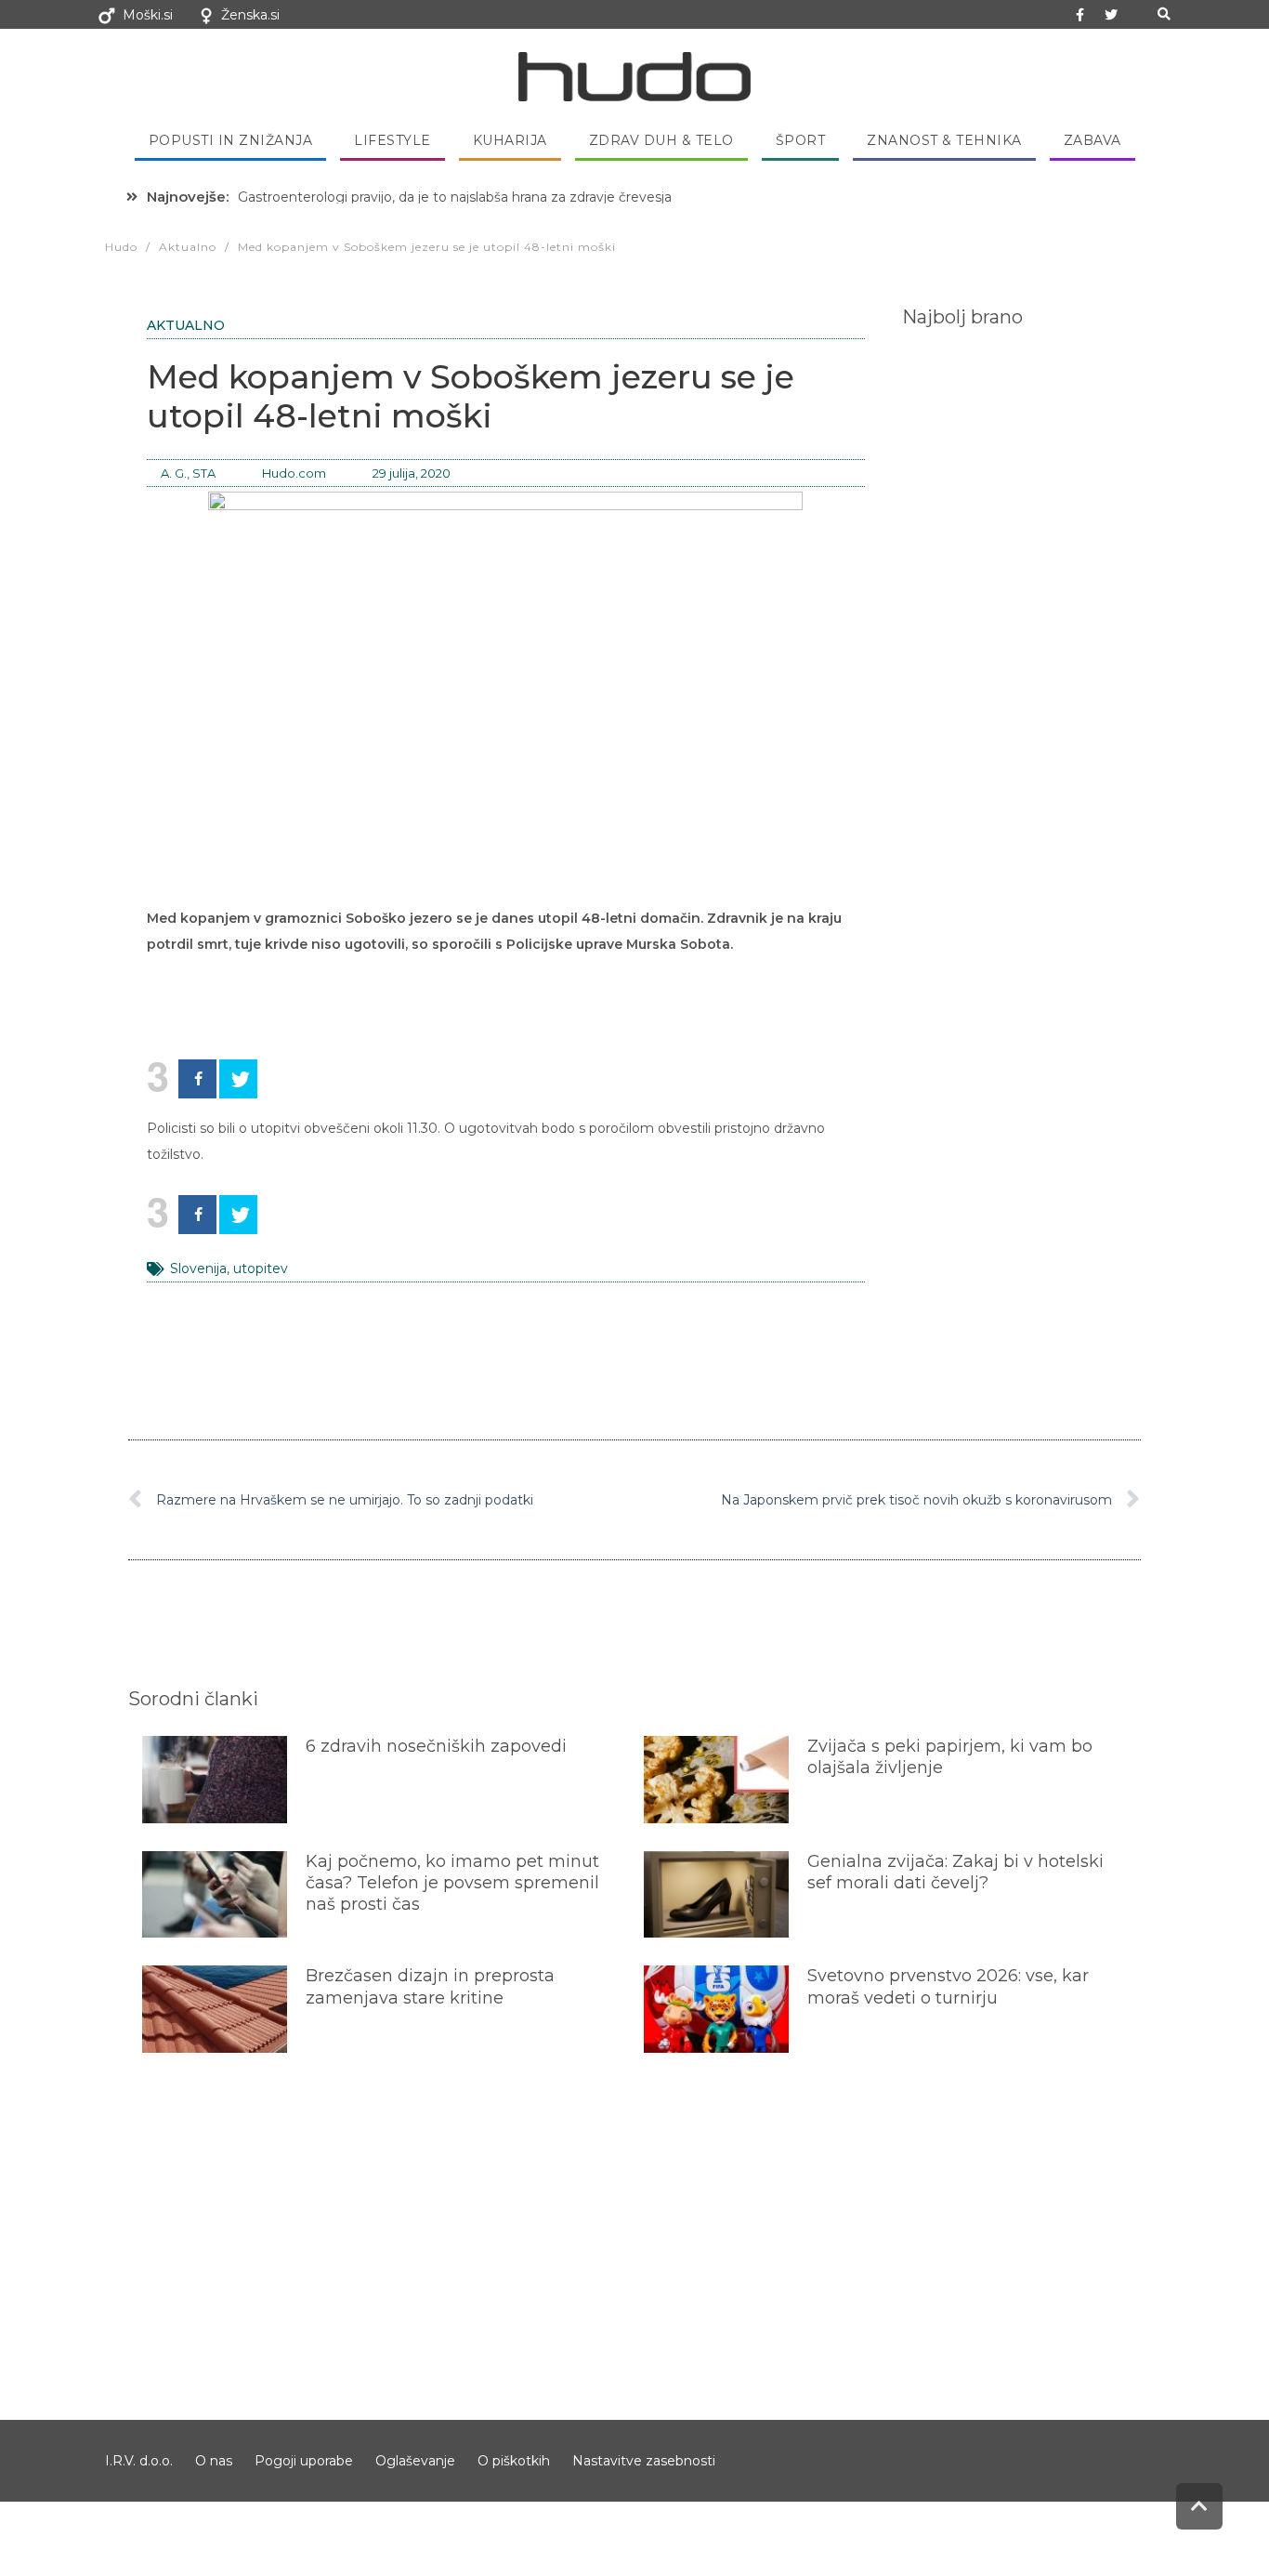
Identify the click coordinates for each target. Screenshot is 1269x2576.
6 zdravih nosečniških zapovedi (436, 1746)
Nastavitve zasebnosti (644, 2461)
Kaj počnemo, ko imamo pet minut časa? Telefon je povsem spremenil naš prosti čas (452, 1883)
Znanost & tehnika (944, 140)
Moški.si (148, 15)
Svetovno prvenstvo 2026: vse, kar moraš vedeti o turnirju (948, 1986)
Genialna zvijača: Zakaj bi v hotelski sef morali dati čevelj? (955, 1872)
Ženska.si (250, 15)
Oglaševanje (415, 2461)
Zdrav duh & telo (661, 140)
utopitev (261, 1268)
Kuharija (510, 140)
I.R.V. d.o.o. (139, 2461)
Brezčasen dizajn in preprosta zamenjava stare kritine (430, 1986)
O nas (214, 2461)
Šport (801, 140)
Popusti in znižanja (231, 140)
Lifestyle (392, 140)
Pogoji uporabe (304, 2461)
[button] (1164, 14)
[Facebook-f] (1080, 15)
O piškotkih (514, 2461)
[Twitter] (1111, 15)
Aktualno (186, 325)
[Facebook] (197, 1079)
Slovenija (198, 1268)
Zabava (1092, 140)
